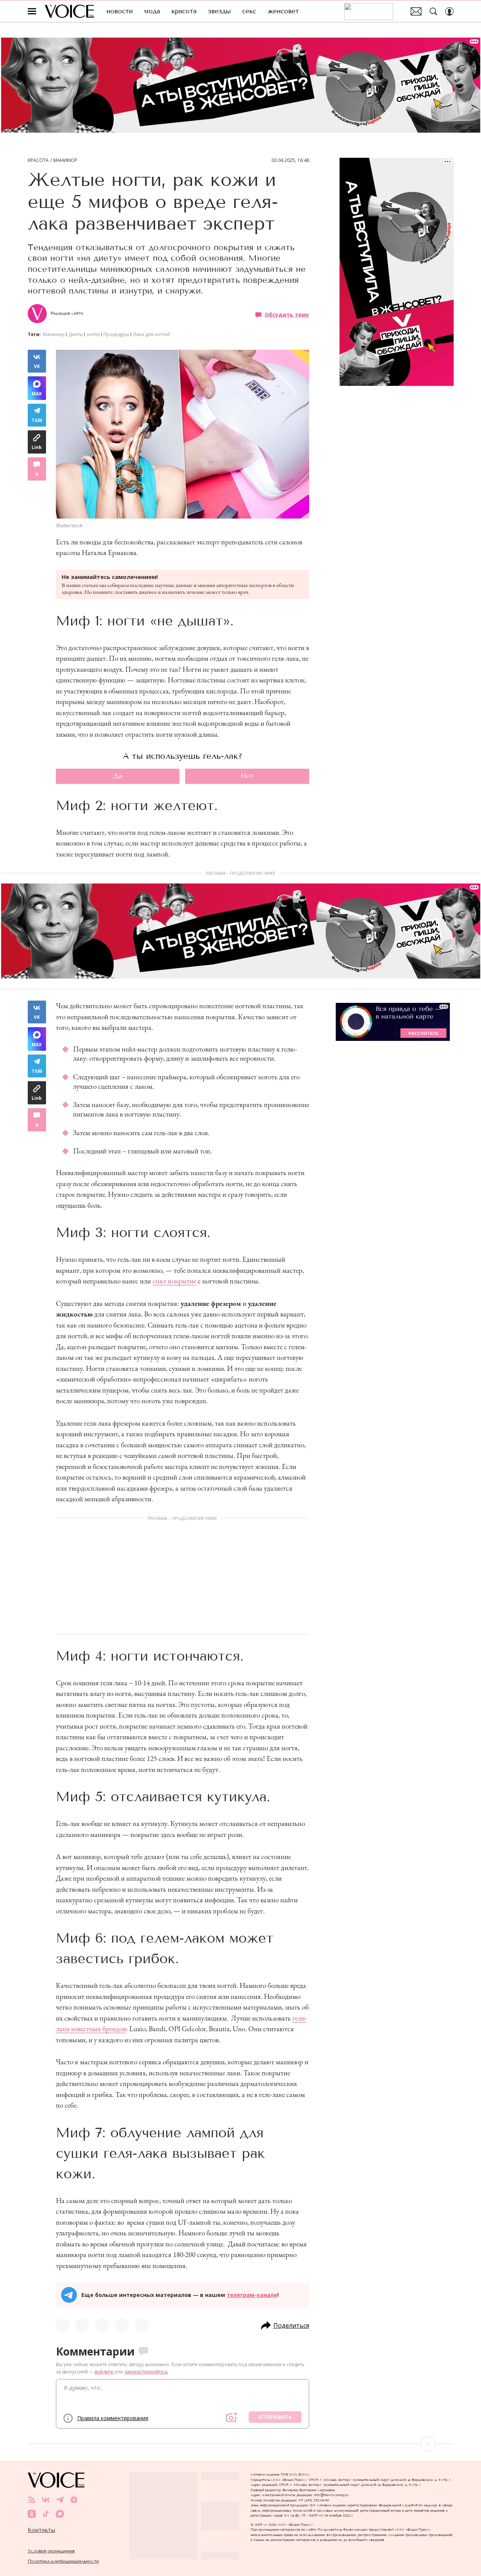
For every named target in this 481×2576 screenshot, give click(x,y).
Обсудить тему (287, 314)
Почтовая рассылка (416, 11)
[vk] (46, 2500)
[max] (60, 2514)
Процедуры (116, 334)
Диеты (76, 334)
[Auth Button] (449, 11)
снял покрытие (174, 1281)
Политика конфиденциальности (63, 2561)
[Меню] (32, 11)
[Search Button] (433, 11)
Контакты (41, 2530)
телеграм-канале (252, 2295)
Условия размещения (51, 2551)
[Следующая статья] (241, 2444)
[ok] (32, 2514)
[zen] (74, 2500)
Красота (38, 160)
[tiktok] (46, 2514)
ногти (93, 334)
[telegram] (60, 2500)
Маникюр (65, 160)
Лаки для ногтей (152, 334)
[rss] (32, 2500)
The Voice (69, 11)
